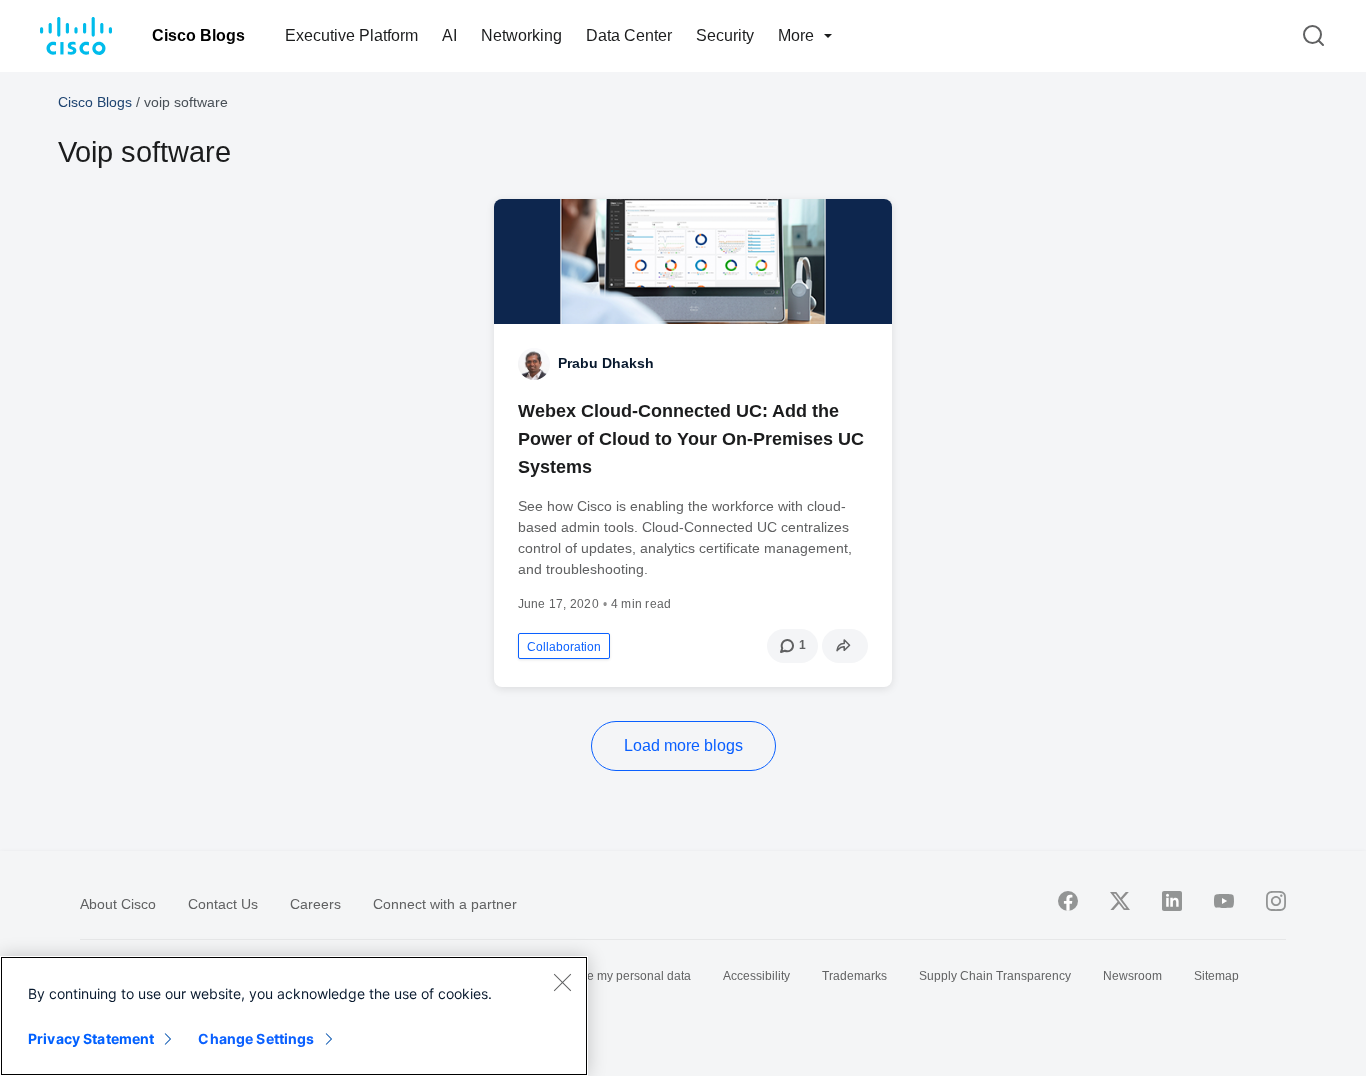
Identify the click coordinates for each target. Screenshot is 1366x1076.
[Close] (562, 982)
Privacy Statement (91, 1038)
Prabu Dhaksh (606, 363)
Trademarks (854, 976)
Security (725, 35)
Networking (521, 35)
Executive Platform (351, 35)
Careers (315, 904)
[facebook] (1068, 901)
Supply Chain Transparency (995, 976)
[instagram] (1276, 901)
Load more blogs (683, 745)
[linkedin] (1172, 901)
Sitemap (1216, 976)
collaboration (564, 647)
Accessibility (756, 976)
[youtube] (1224, 901)
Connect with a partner (445, 904)
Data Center (629, 35)
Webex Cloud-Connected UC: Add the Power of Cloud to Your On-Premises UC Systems (691, 439)
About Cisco (118, 904)
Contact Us (223, 904)
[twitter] (1120, 901)
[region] (294, 1016)
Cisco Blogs (198, 35)
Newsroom (1132, 976)
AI (449, 35)
